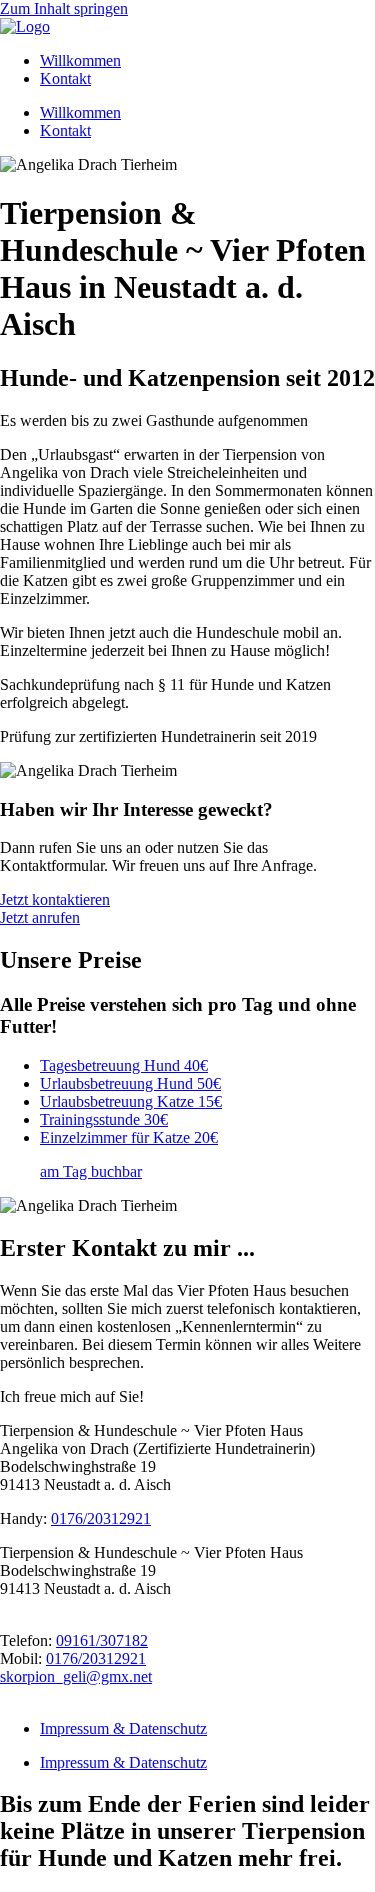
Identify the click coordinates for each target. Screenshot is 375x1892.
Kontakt (65, 78)
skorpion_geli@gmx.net (76, 1676)
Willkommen (80, 60)
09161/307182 (102, 1640)
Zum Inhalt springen (64, 8)
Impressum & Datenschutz (123, 1728)
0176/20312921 (101, 1518)
